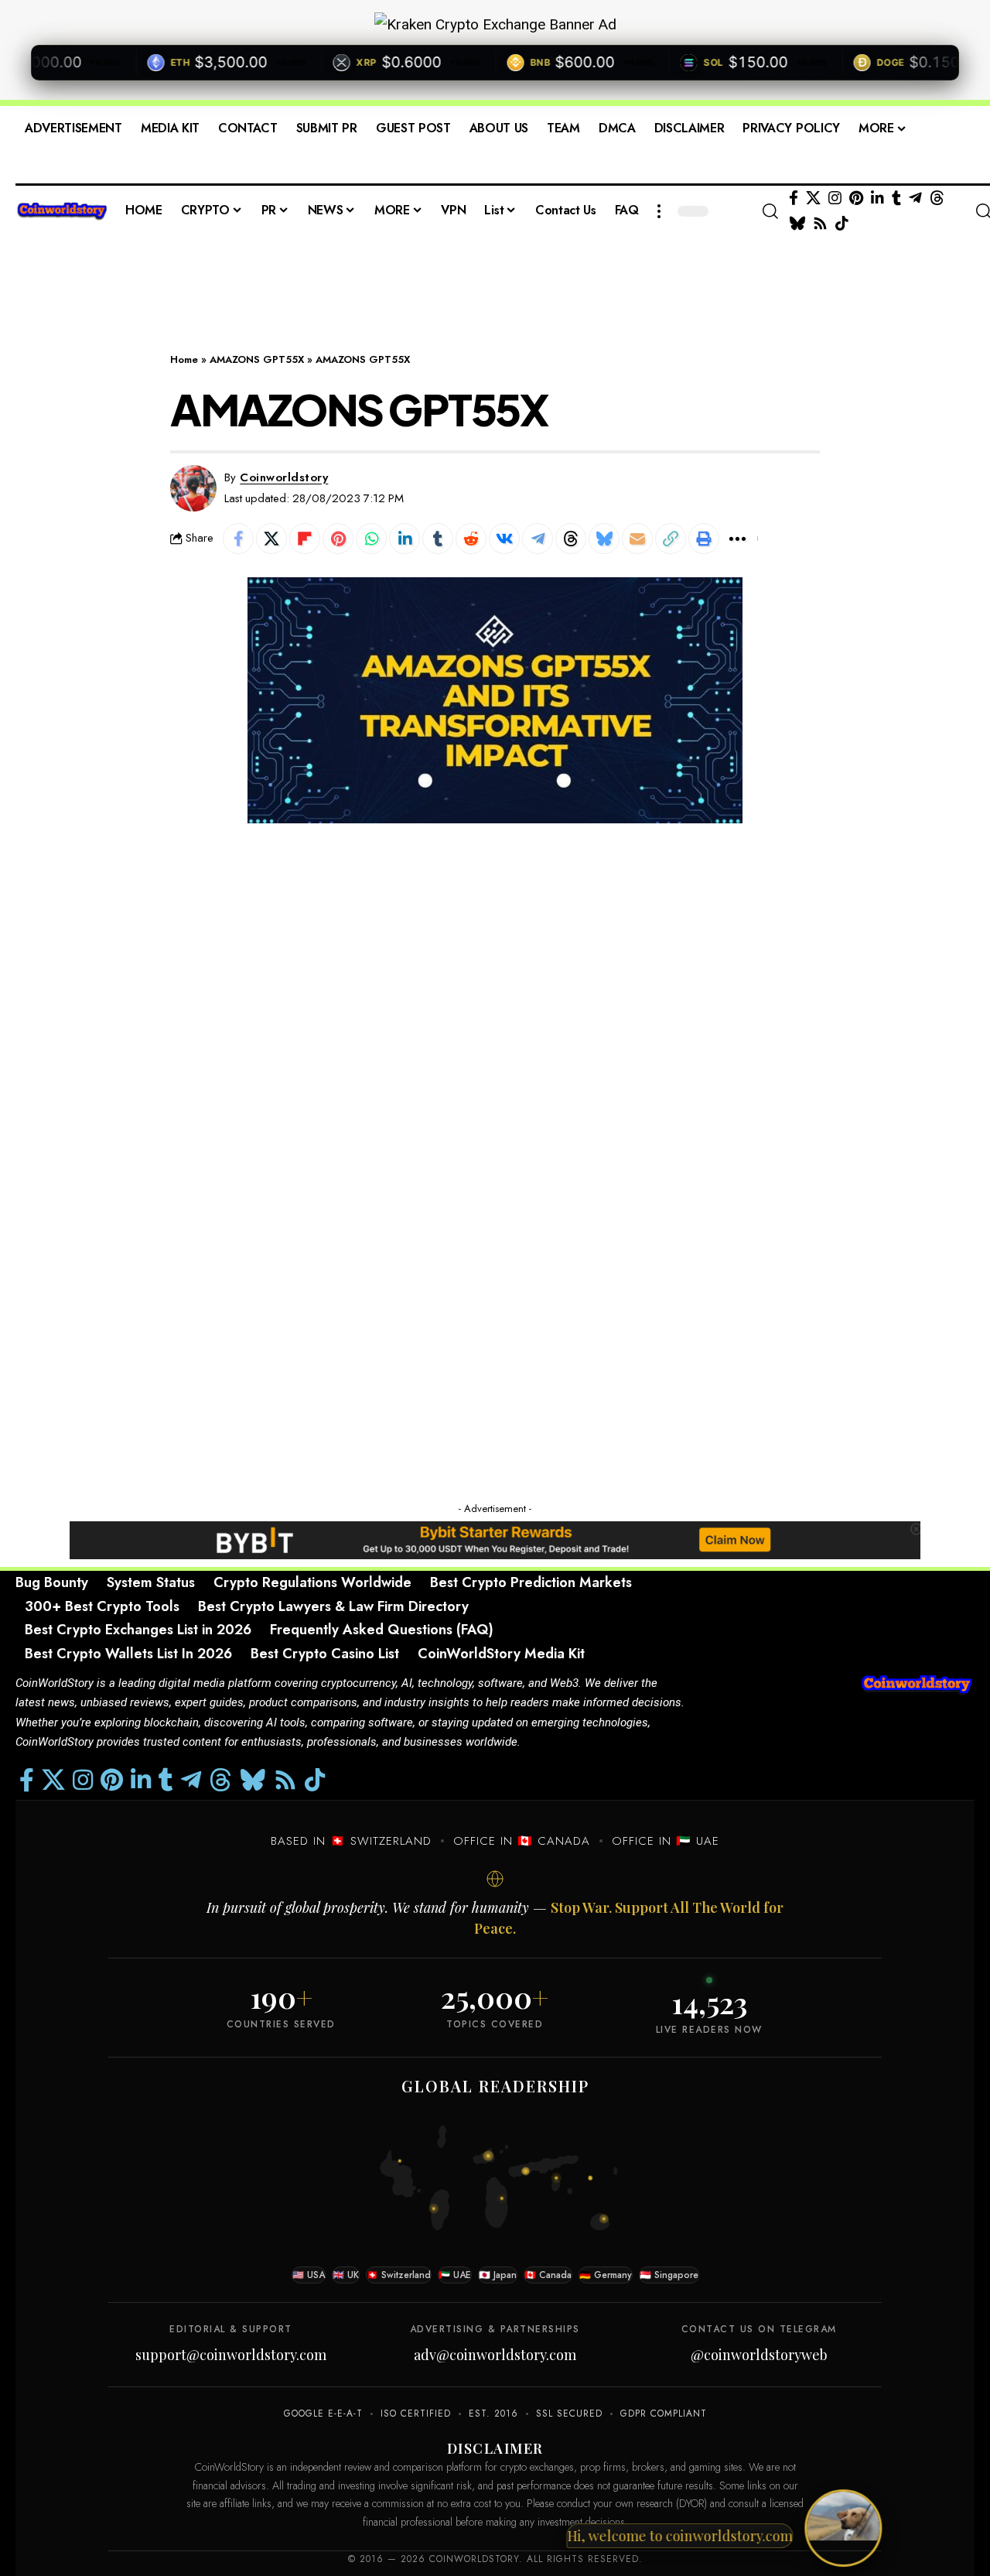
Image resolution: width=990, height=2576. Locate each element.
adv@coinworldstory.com (495, 2355)
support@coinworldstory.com (231, 2355)
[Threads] (937, 198)
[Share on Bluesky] (604, 539)
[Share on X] (271, 539)
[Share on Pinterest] (338, 539)
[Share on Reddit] (471, 539)
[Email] (637, 539)
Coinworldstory (284, 477)
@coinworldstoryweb (759, 2355)
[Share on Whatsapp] (371, 539)
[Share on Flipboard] (305, 539)
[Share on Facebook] (238, 539)
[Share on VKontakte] (504, 539)
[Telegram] (915, 198)
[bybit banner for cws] (495, 1539)
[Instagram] (835, 198)
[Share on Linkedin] (405, 539)
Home (184, 359)
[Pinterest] (856, 198)
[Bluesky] (797, 224)
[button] (659, 211)
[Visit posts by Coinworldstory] (193, 488)
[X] (813, 198)
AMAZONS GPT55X (257, 359)
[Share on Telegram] (538, 539)
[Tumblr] (896, 198)
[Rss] (820, 224)
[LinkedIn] (877, 198)
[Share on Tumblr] (438, 539)
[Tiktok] (842, 224)
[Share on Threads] (571, 539)
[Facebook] (794, 198)
